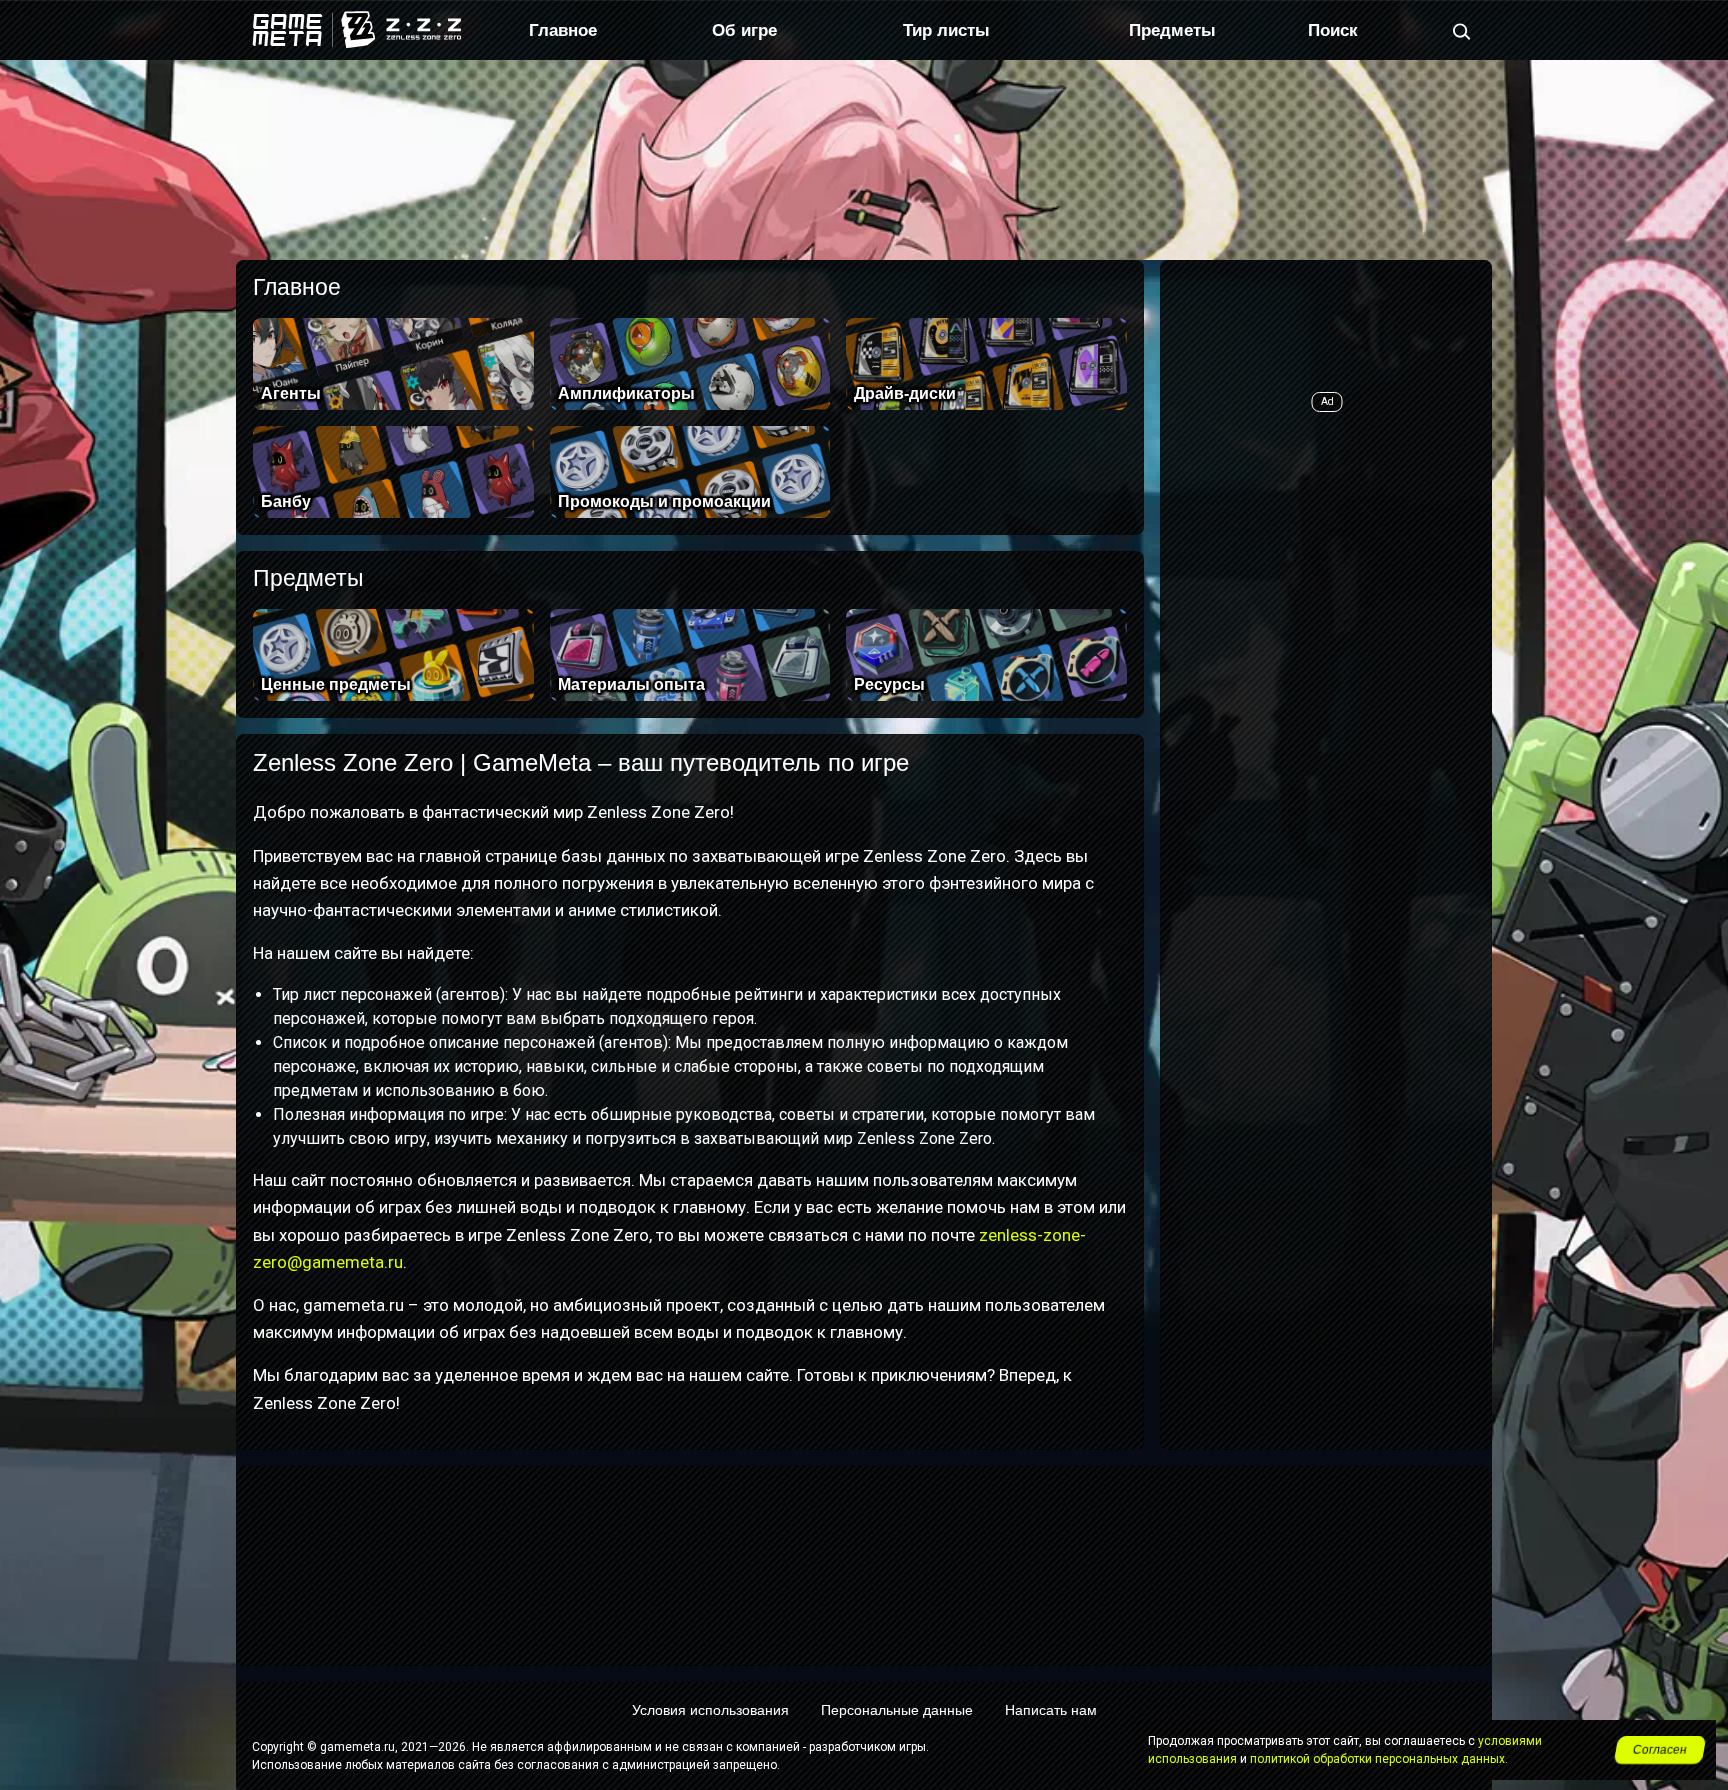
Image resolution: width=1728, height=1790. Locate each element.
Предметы (1172, 30)
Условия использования (710, 1710)
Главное (563, 30)
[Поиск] (1462, 30)
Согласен (1660, 1750)
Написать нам (1051, 1710)
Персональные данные (897, 1710)
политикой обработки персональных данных (1377, 1759)
